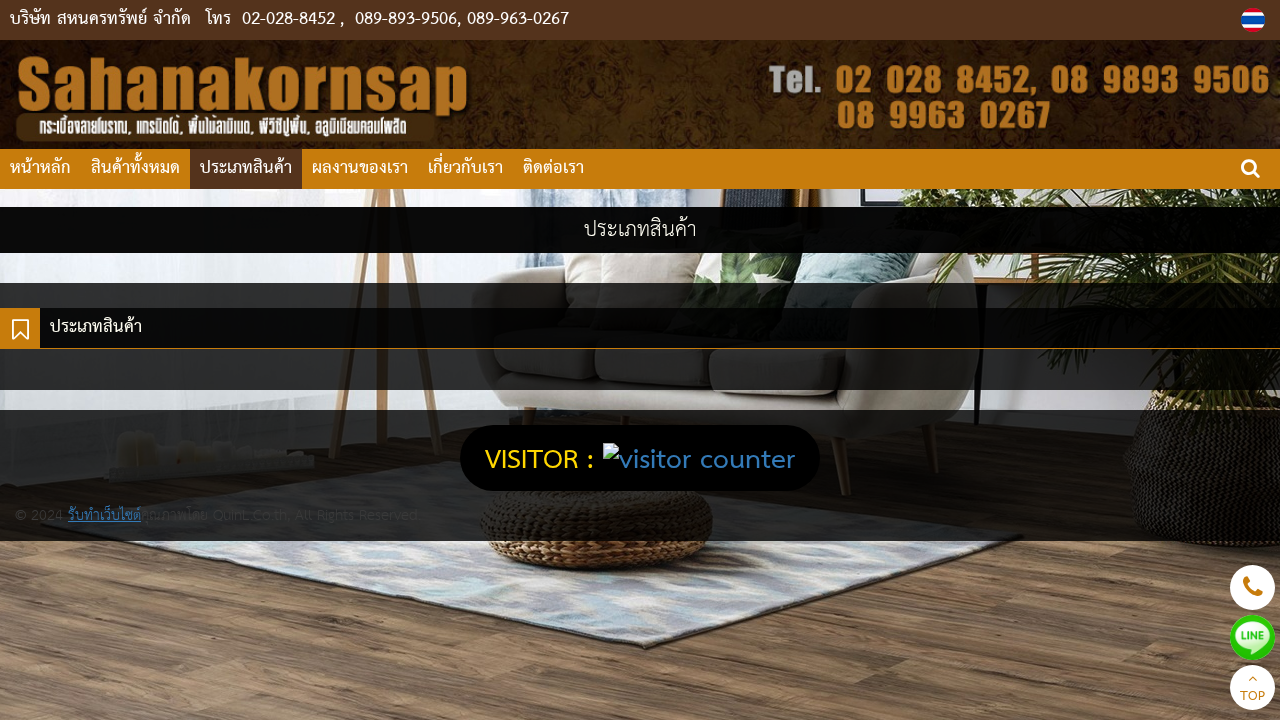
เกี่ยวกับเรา (465, 168)
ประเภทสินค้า (246, 168)
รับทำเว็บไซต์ (104, 515)
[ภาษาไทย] (1255, 20)
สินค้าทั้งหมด (135, 168)
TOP (1252, 697)
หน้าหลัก (40, 168)
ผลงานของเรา (360, 168)
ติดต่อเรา (553, 168)
